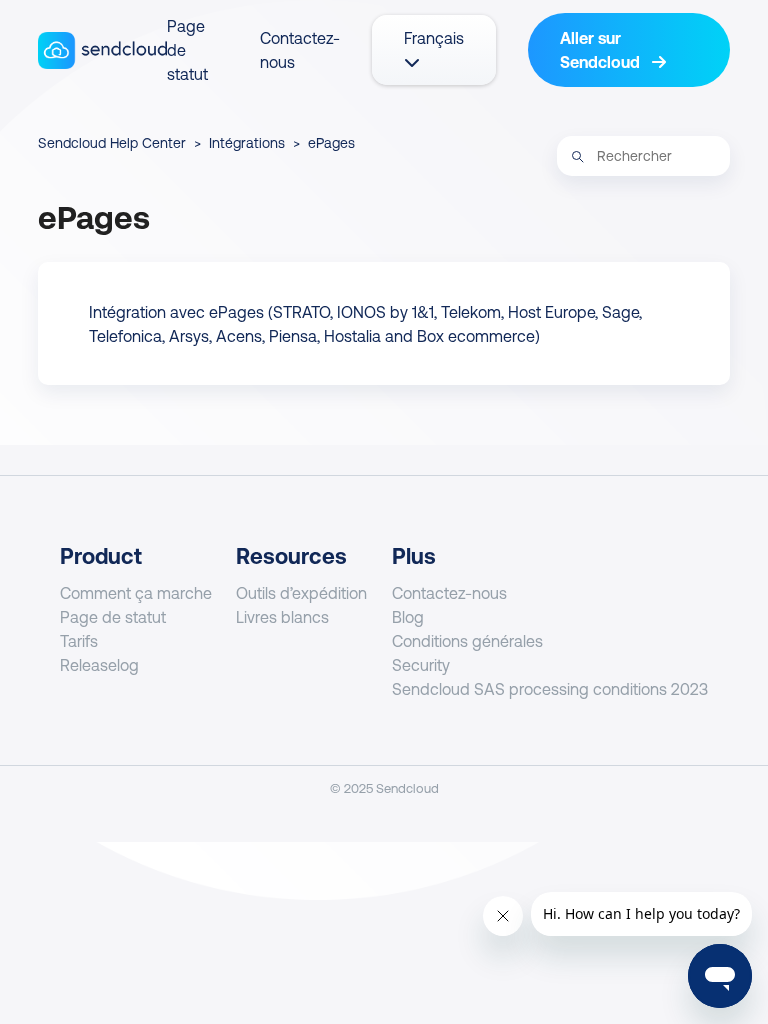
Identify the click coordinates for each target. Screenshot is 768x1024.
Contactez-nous (449, 593)
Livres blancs (282, 617)
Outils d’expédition (301, 593)
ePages (331, 143)
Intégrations (247, 143)
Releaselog (99, 665)
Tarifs (79, 641)
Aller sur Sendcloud (602, 50)
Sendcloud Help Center (112, 143)
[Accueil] (102, 50)
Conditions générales (467, 641)
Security (421, 665)
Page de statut (113, 617)
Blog (408, 617)
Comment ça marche (136, 593)
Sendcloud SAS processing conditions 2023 (550, 689)
